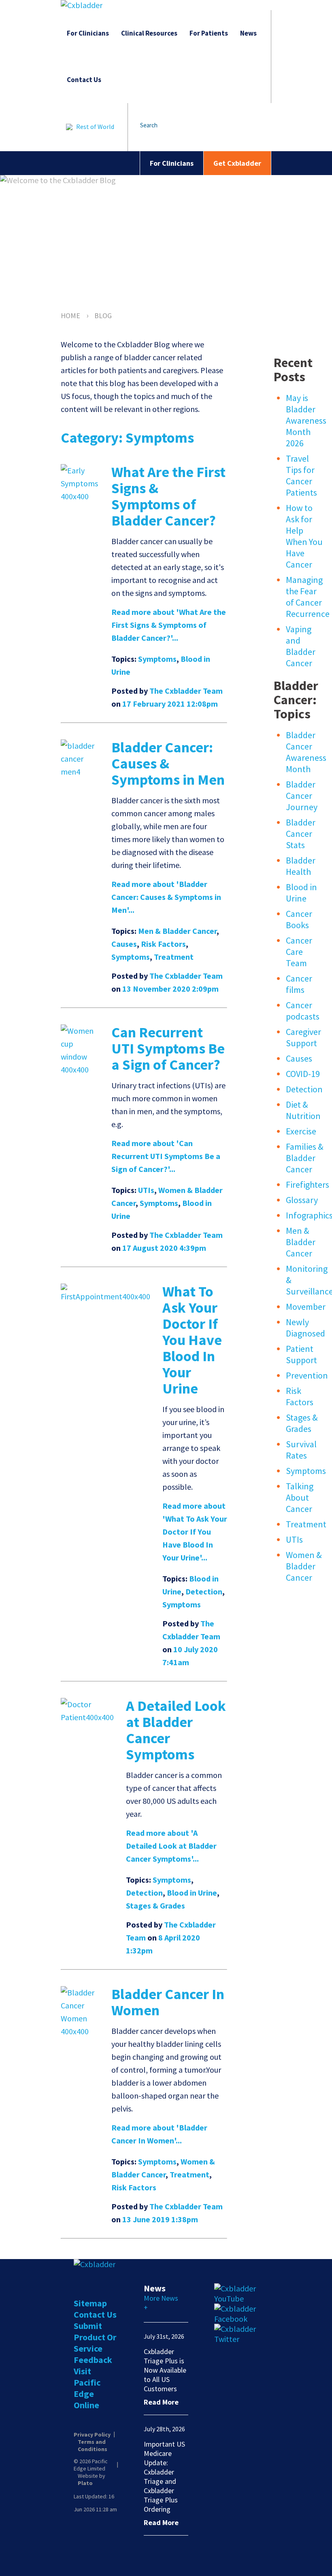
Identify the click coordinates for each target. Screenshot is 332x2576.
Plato (85, 2483)
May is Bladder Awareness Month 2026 (306, 420)
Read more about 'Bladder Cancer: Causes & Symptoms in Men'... (166, 897)
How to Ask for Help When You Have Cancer (304, 536)
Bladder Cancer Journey (302, 796)
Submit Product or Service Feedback (95, 2343)
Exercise (301, 1131)
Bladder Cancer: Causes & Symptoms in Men (168, 763)
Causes (124, 944)
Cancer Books (299, 919)
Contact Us (84, 80)
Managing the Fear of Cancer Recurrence (308, 597)
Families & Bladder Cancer (305, 1158)
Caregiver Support (303, 1037)
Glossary (302, 1200)
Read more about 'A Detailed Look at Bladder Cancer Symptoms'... (171, 1846)
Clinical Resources (149, 33)
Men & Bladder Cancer (177, 931)
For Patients (209, 33)
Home (70, 316)
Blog (103, 316)
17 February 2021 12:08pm (170, 704)
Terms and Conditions (93, 2445)
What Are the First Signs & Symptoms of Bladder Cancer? (168, 496)
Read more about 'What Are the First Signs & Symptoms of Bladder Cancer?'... (169, 625)
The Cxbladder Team (186, 691)
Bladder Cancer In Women (168, 2002)
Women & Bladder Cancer (304, 1566)
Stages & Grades (155, 1906)
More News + (161, 2303)
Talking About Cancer (300, 1497)
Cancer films (299, 984)
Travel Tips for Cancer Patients (301, 475)
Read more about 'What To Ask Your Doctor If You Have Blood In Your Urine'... (195, 1532)
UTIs (146, 1190)
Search (149, 125)
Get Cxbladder (237, 163)
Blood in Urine (192, 1893)
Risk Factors (163, 944)
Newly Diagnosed (305, 1328)
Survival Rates (301, 1450)
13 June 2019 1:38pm (160, 2219)
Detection (204, 1591)
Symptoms (157, 659)
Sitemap (90, 2303)
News (248, 33)
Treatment (174, 957)
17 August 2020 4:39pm (164, 1248)
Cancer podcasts (303, 1011)
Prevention (307, 1375)
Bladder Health (301, 866)
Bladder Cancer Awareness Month (306, 752)
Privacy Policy (92, 2435)
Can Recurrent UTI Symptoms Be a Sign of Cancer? (168, 1048)
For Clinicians (88, 33)
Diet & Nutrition (303, 1110)
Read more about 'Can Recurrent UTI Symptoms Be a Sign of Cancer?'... (166, 1156)
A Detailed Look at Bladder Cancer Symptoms (176, 1730)
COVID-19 (303, 1074)
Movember (306, 1307)
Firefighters (308, 1185)
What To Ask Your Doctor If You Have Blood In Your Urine (192, 1340)
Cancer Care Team (299, 952)
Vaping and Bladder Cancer (301, 646)
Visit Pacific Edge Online (87, 2388)
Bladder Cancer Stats (301, 834)
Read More (161, 2402)
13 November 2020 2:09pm (170, 989)
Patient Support (301, 1354)
